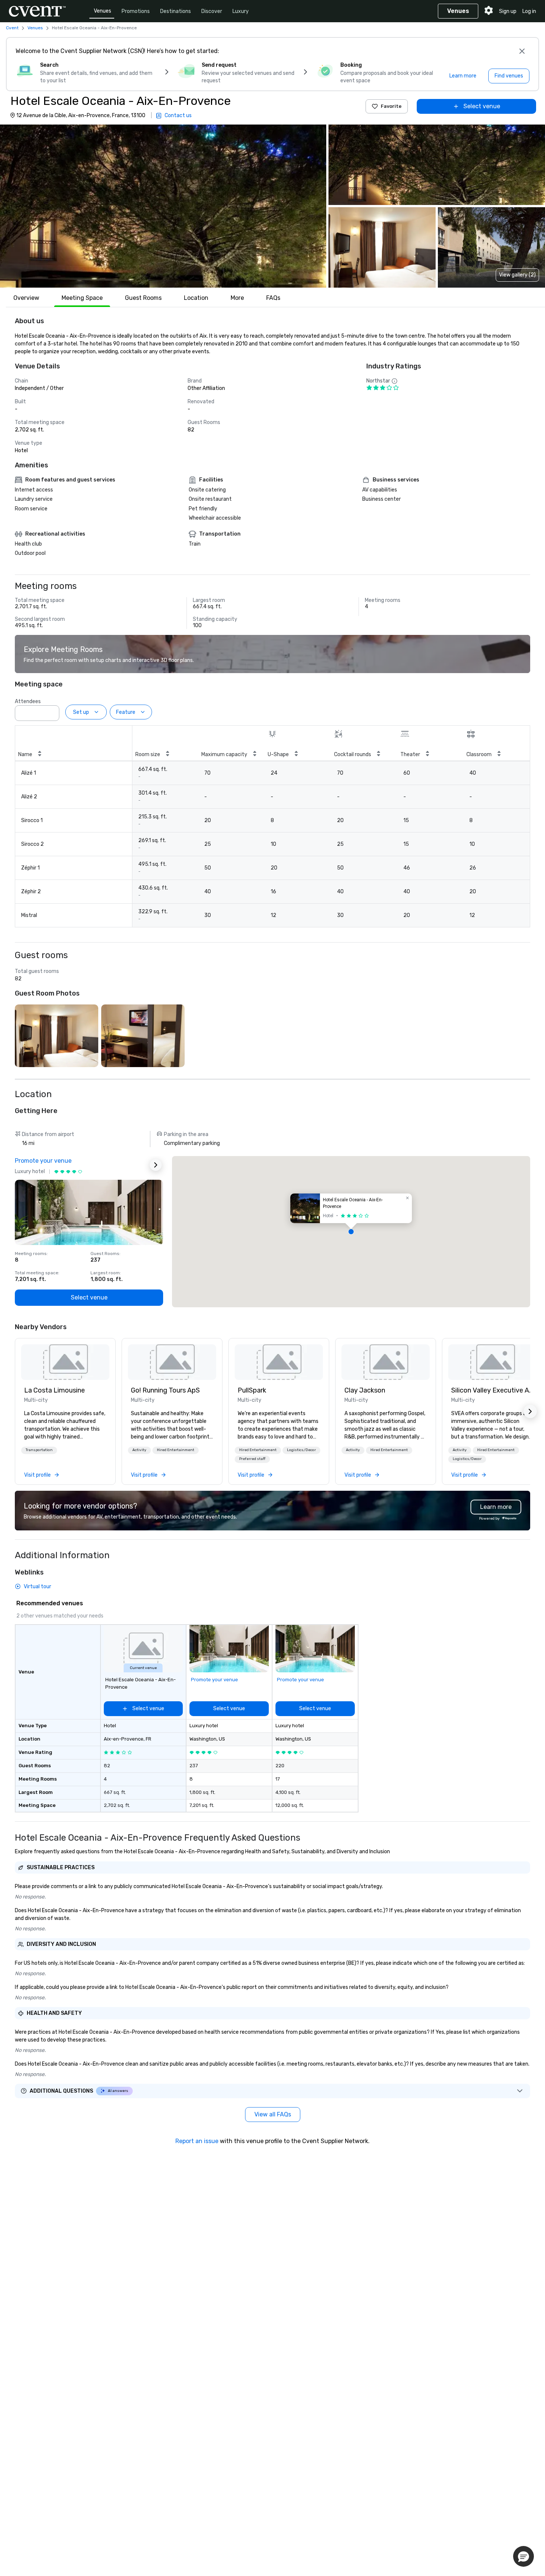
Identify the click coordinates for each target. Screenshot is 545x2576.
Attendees (28, 701)
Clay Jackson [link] (365, 1390)
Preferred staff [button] (252, 1459)
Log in (529, 11)
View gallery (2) (517, 275)
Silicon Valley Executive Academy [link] (492, 1390)
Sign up (508, 11)
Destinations (176, 11)
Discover (212, 11)
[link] (65, 1362)
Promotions (136, 11)
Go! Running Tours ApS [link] (165, 1390)
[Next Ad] (156, 1165)
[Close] (522, 51)
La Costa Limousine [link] (54, 1390)
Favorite (391, 106)
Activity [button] (139, 1450)
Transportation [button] (39, 1450)
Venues (103, 11)
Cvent (12, 28)
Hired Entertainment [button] (176, 1450)
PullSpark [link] (252, 1390)
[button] (163, 206)
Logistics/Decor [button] (301, 1450)
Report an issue (197, 2141)
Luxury (241, 11)
